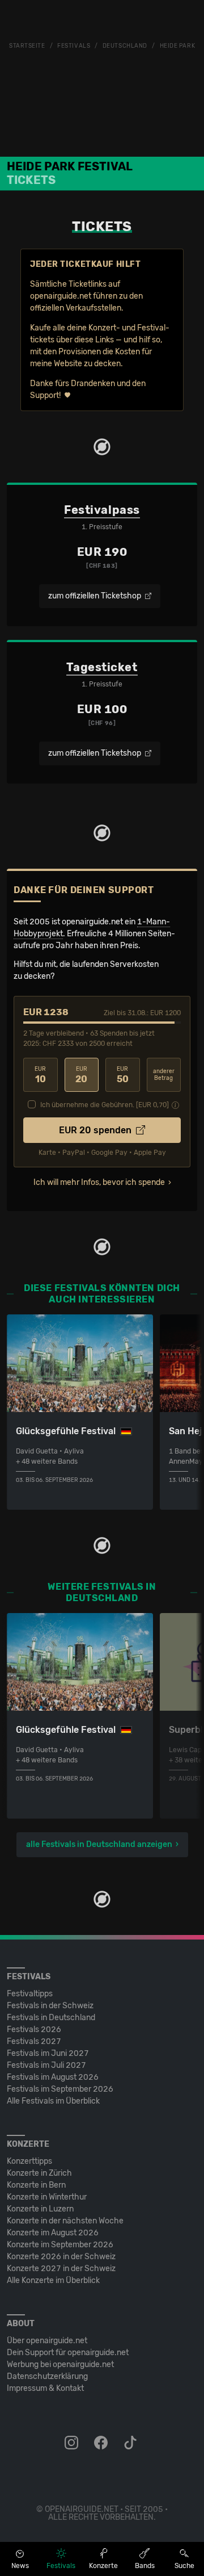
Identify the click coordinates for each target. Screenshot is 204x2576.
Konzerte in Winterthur (47, 2197)
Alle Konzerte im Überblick (53, 2280)
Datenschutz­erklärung (47, 2376)
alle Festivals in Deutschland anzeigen (99, 1844)
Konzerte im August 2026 (53, 2233)
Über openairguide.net (47, 2341)
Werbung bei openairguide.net (60, 2365)
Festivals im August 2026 (53, 2077)
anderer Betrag (164, 1075)
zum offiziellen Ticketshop (95, 596)
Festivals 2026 (34, 2030)
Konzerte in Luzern (40, 2209)
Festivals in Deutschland (51, 2018)
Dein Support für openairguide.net (68, 2353)
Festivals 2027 (34, 2041)
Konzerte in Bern (36, 2185)
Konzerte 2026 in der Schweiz (61, 2257)
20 (81, 1075)
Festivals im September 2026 (60, 2089)
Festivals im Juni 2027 (48, 2053)
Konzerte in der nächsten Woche (65, 2221)
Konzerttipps (29, 2161)
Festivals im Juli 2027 (46, 2065)
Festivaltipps (30, 1994)
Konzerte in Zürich (39, 2173)
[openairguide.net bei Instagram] (73, 2443)
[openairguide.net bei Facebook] (102, 2443)
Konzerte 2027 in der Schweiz (61, 2269)
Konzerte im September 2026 (60, 2245)
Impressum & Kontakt (45, 2388)
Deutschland (125, 46)
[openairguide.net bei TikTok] (131, 2443)
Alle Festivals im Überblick (53, 2101)
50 (123, 1075)
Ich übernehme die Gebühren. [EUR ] (105, 1105)
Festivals (74, 46)
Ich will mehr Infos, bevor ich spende (99, 1182)
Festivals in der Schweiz (50, 2006)
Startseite (27, 46)
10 (40, 1075)
